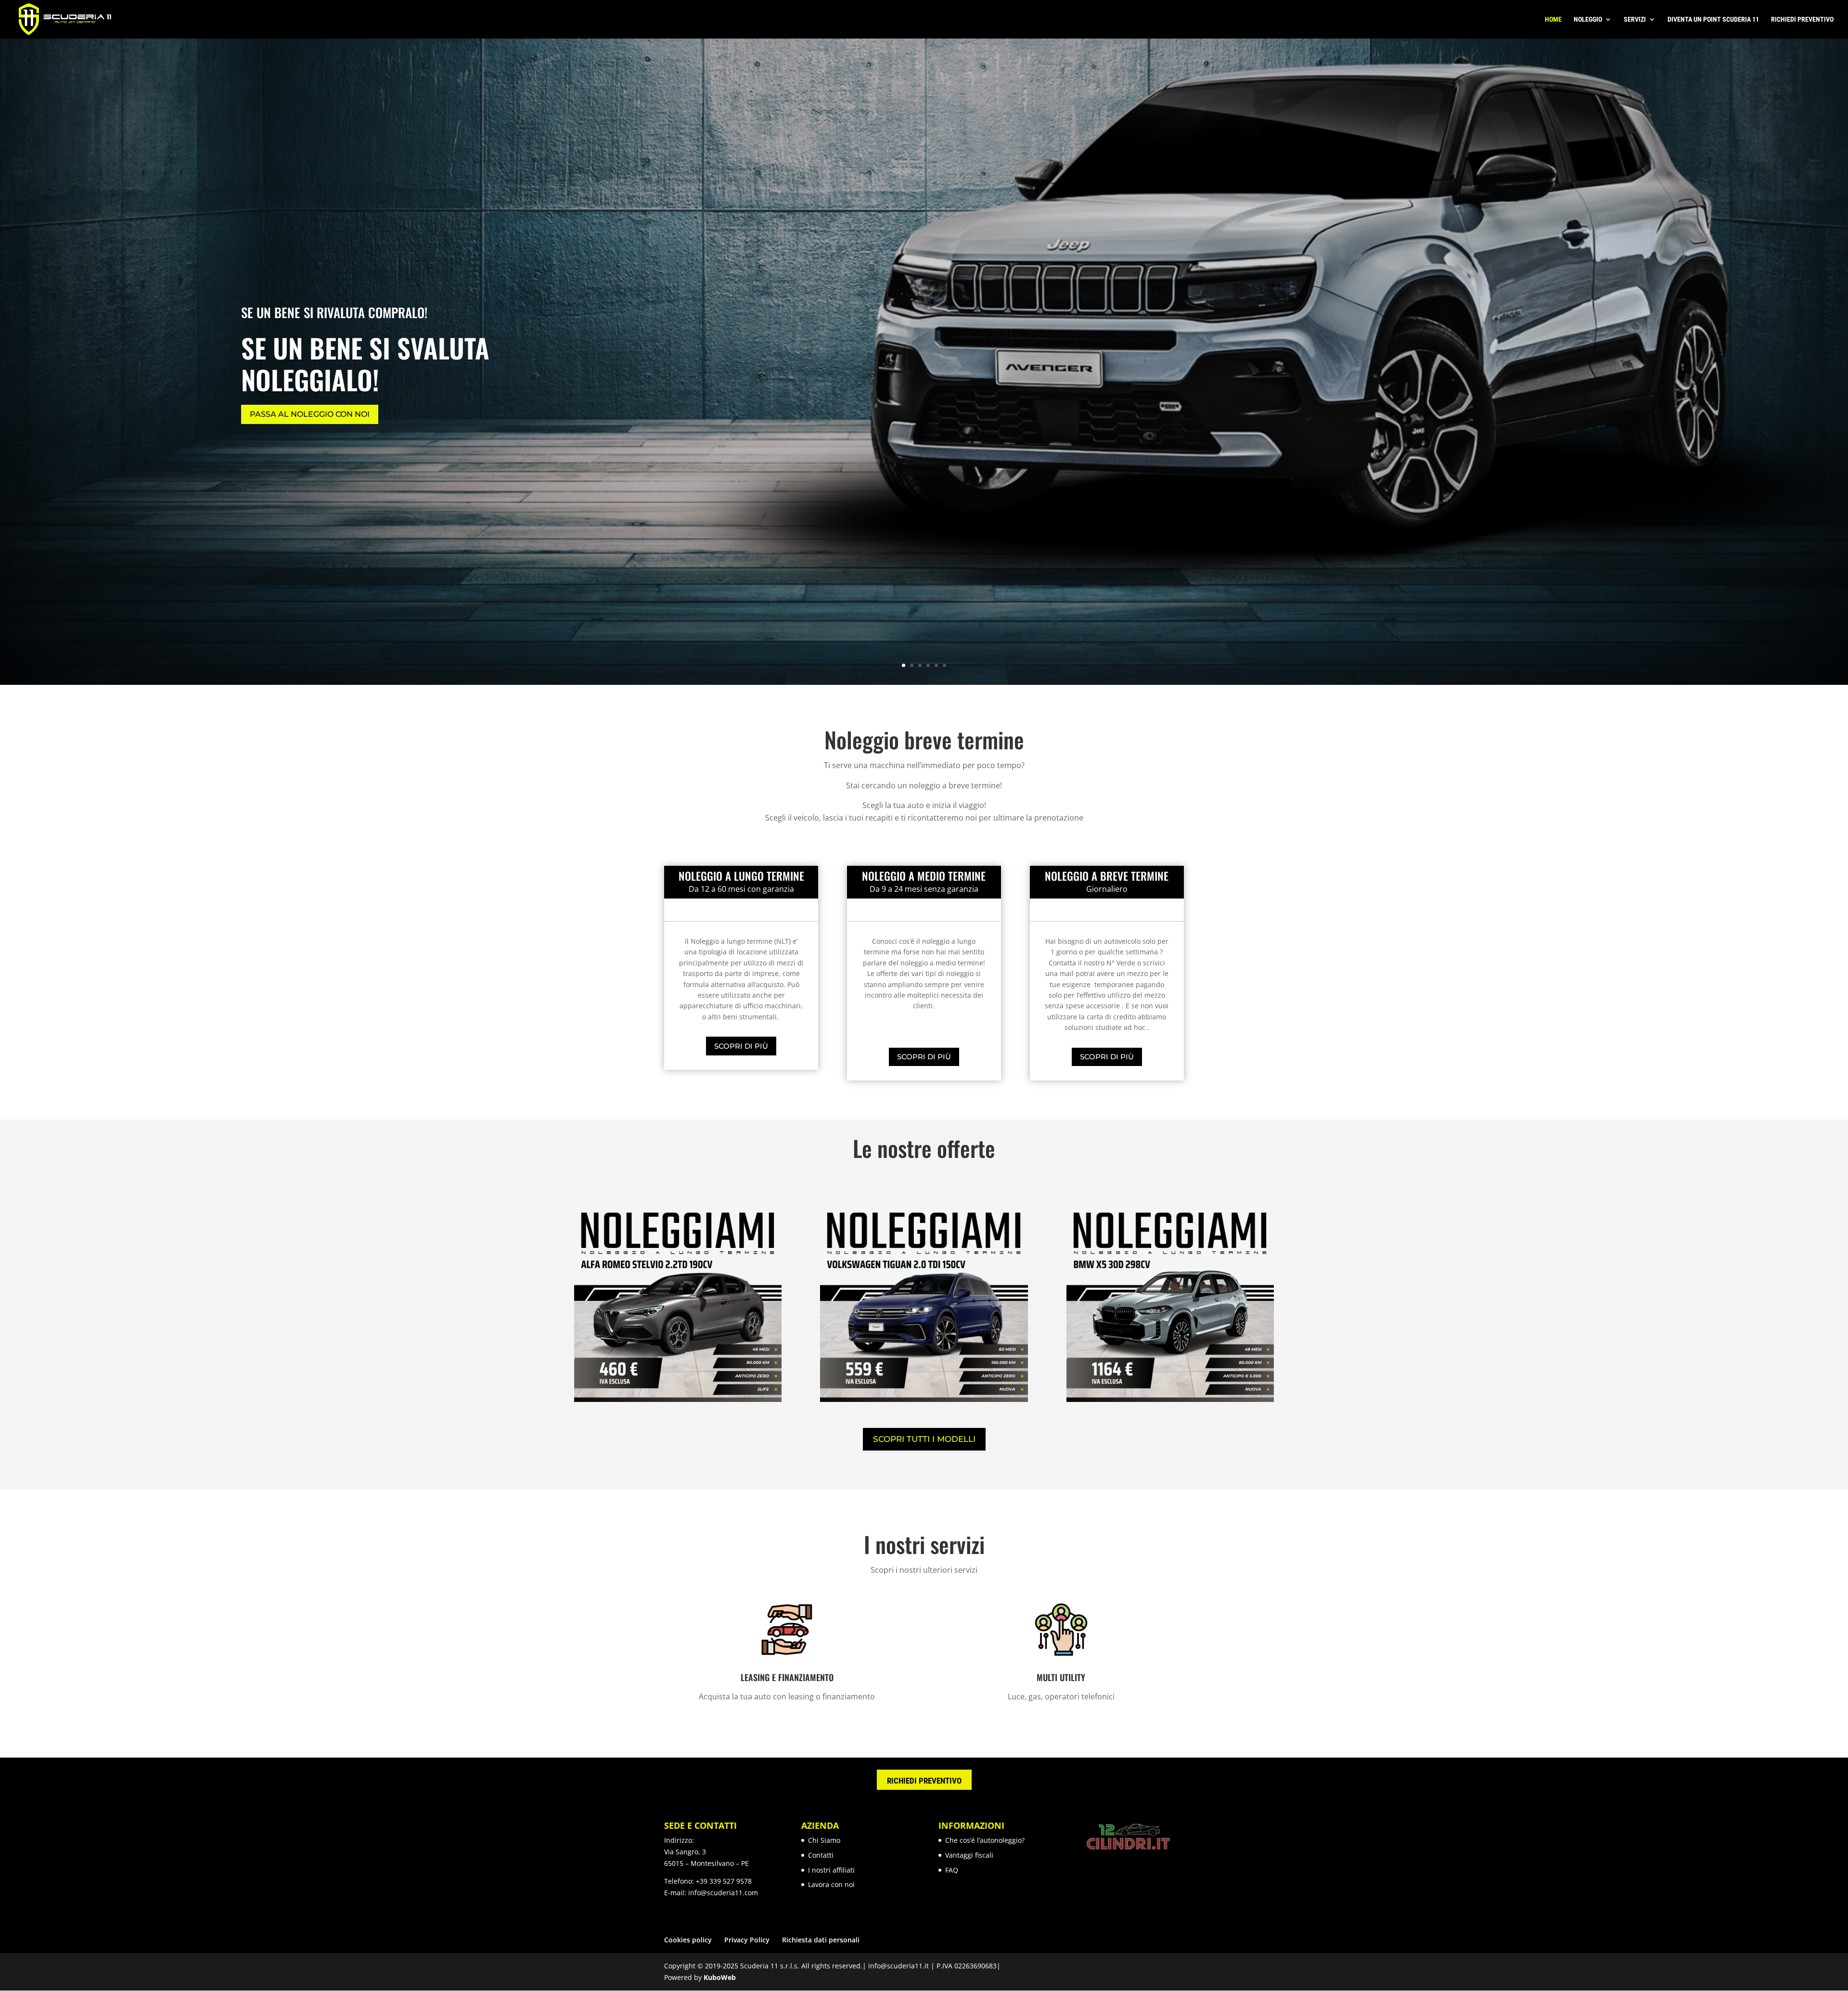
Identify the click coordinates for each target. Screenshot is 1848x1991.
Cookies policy (688, 1940)
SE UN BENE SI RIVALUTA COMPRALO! (334, 312)
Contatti (821, 1855)
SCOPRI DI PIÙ (741, 1046)
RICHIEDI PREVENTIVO (924, 1781)
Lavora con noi (831, 1884)
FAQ (952, 1870)
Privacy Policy (747, 1940)
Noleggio (1588, 19)
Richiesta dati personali (821, 1940)
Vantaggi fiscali (969, 1855)
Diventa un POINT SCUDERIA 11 (1713, 19)
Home (1553, 19)
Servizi (1635, 19)
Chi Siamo (824, 1840)
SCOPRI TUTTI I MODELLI (924, 1439)
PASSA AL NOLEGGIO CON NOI (310, 415)
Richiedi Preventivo (1802, 19)
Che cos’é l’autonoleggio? (985, 1840)
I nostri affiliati (831, 1870)
